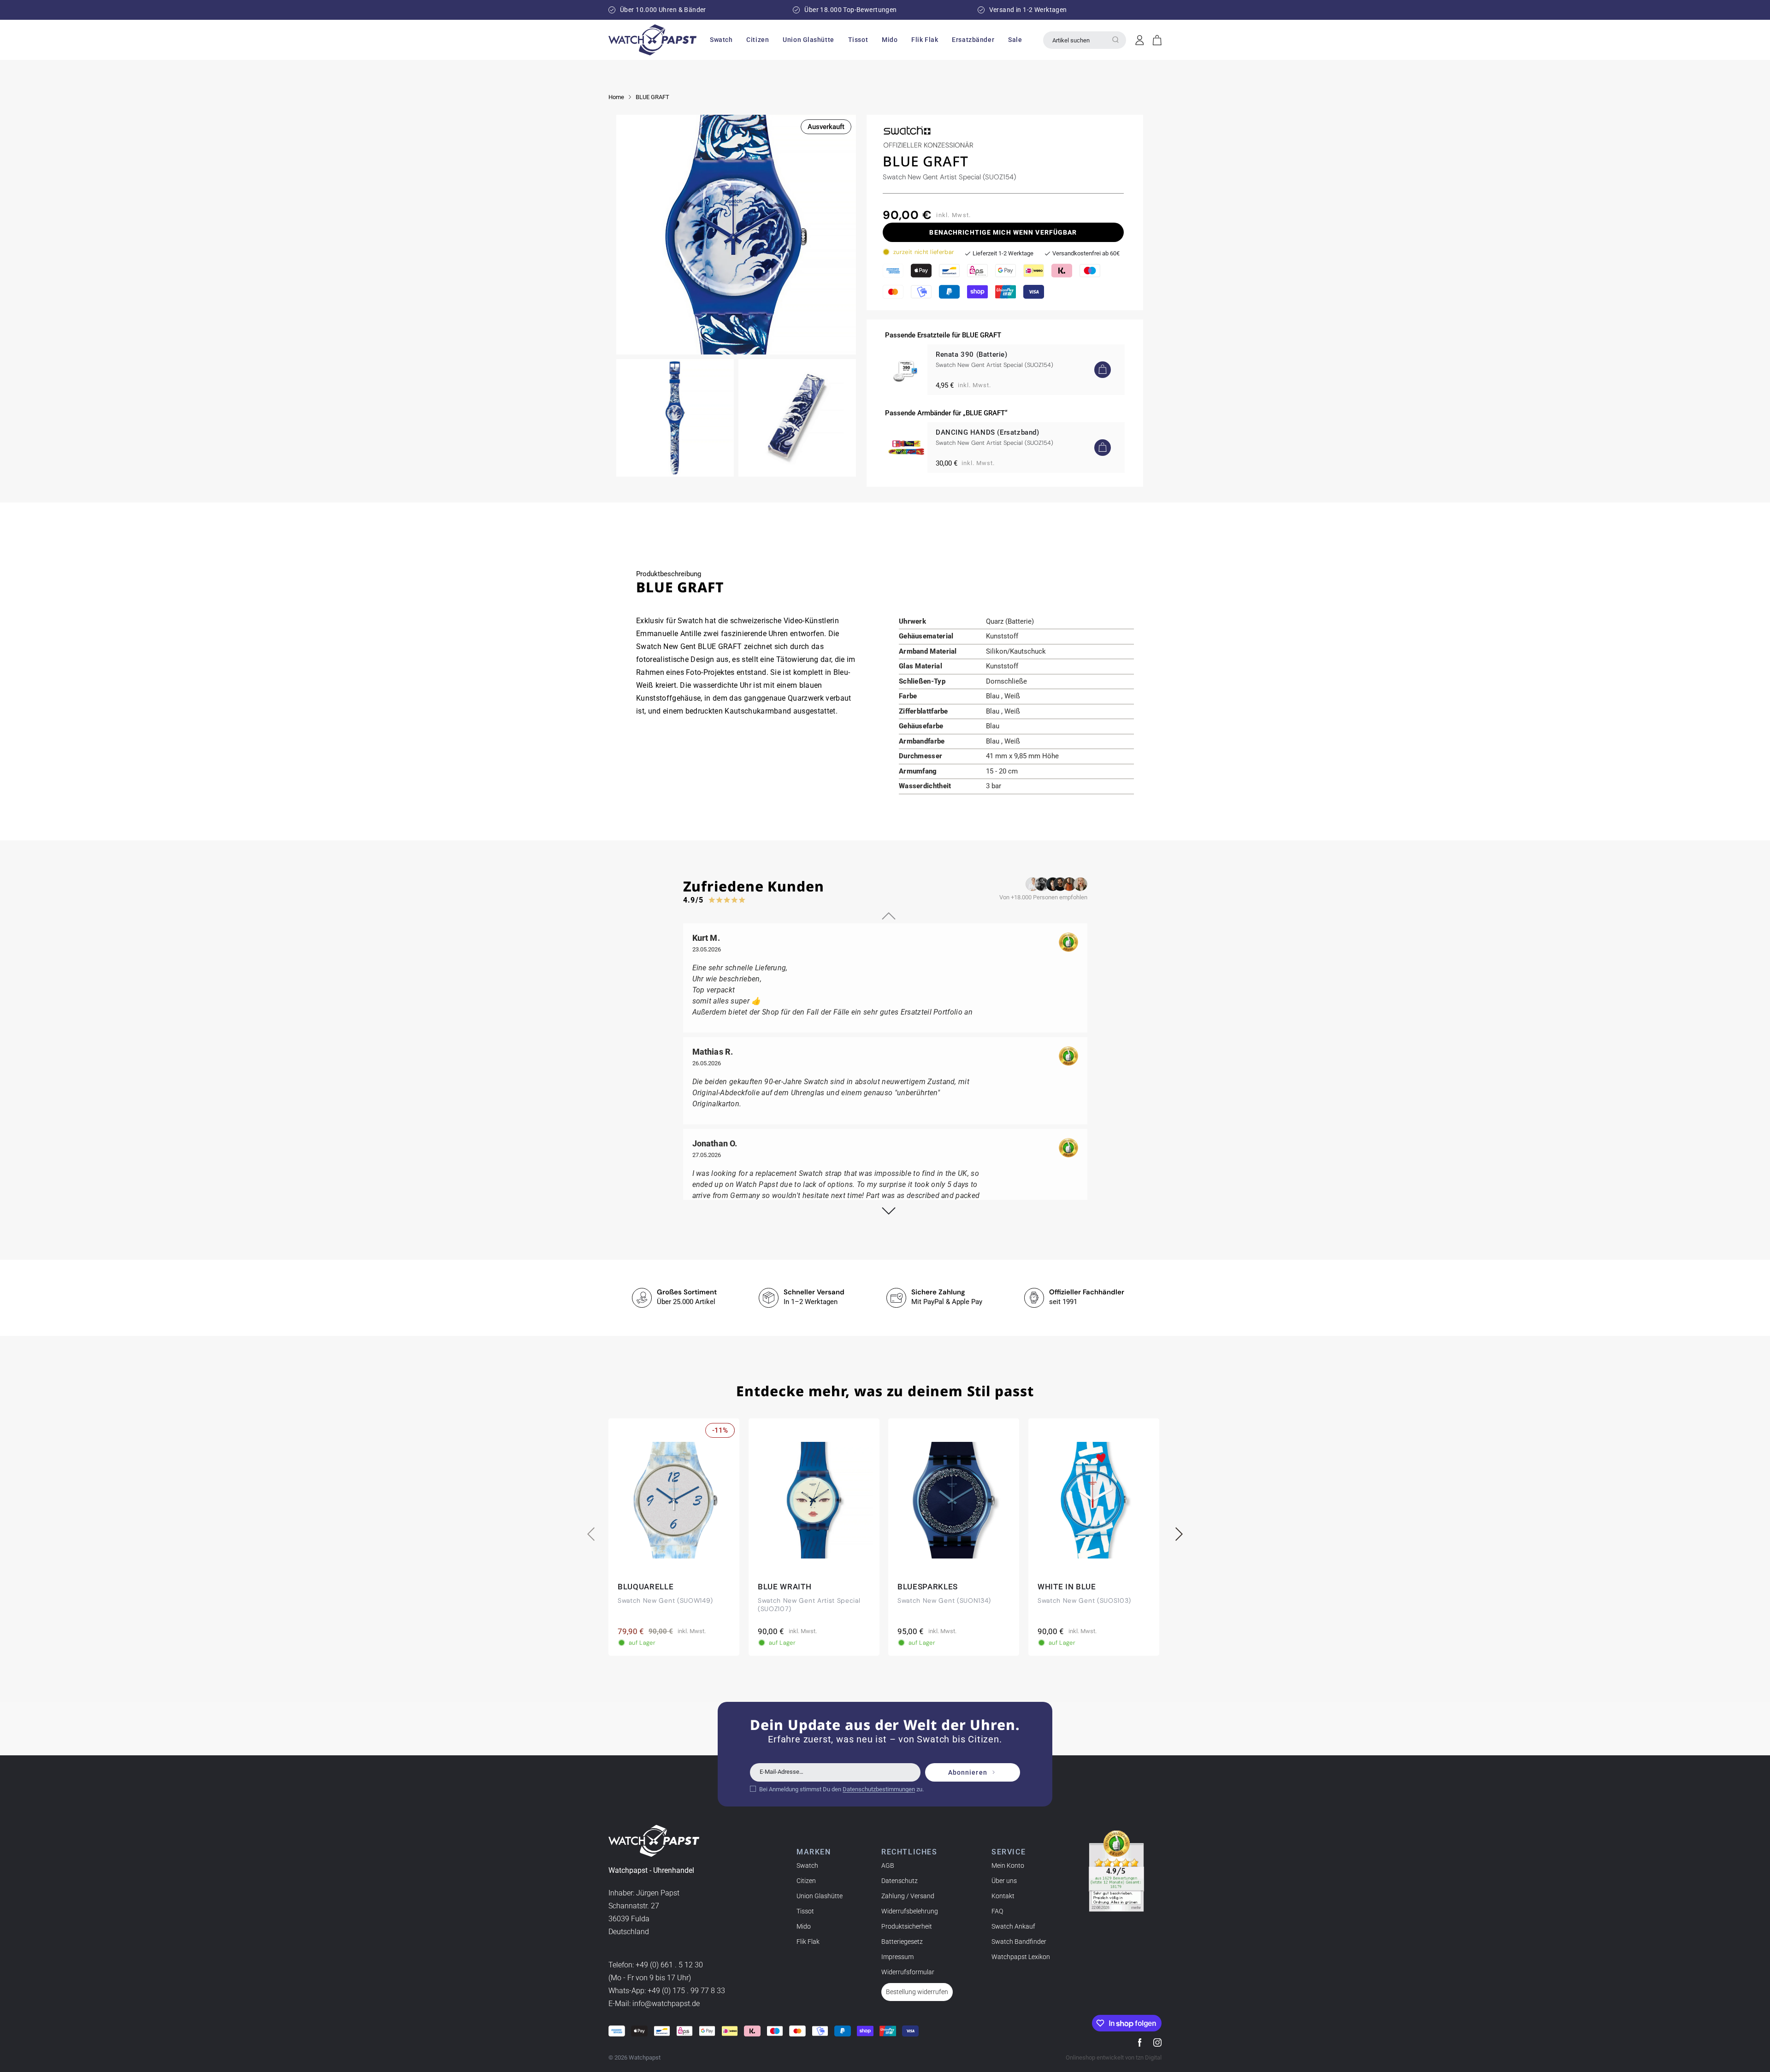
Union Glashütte (820, 1896)
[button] (721, 40)
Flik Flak (808, 1942)
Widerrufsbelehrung (910, 1911)
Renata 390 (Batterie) (972, 354)
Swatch (807, 1865)
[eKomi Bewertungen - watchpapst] (1116, 1871)
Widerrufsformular (908, 1972)
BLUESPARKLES (928, 1587)
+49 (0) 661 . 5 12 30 (669, 1965)
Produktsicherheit (907, 1926)
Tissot (805, 1911)
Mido (804, 1926)
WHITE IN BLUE (1067, 1587)
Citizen (806, 1881)
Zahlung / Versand (908, 1896)
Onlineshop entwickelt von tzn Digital (1114, 2057)
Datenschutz (900, 1881)
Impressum (897, 1957)
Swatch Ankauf (1013, 1926)
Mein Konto (1008, 1865)
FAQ (997, 1911)
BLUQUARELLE (646, 1587)
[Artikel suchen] (1115, 40)
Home (616, 97)
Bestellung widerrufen (917, 1992)
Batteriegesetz (902, 1942)
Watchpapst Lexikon (1021, 1957)
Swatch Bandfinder (1019, 1942)
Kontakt (1003, 1896)
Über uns (1004, 1881)
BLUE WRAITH (785, 1587)
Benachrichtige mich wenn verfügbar (1003, 232)
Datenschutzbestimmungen (879, 1789)
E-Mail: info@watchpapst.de (654, 2004)
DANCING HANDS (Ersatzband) (988, 432)
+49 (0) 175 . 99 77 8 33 (686, 1991)
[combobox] (1085, 40)
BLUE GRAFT (652, 97)
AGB (888, 1865)
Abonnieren (968, 1772)
